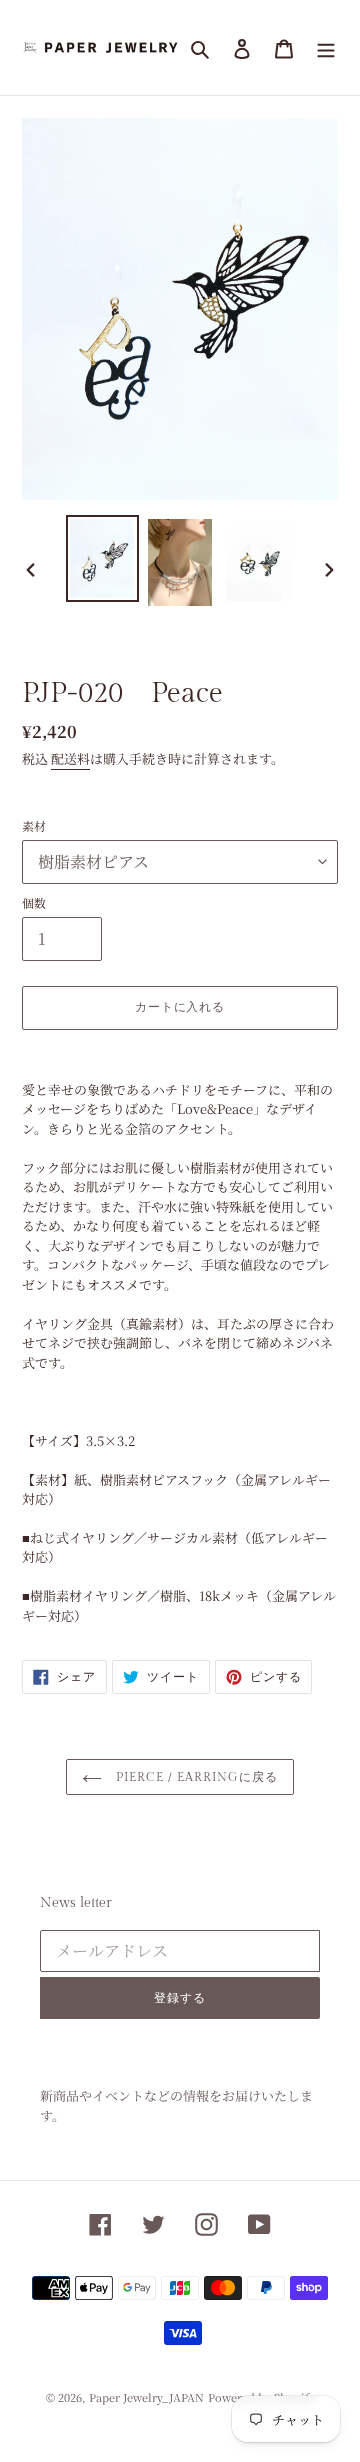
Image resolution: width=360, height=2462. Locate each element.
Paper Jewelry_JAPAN (146, 2397)
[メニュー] (326, 47)
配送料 (70, 758)
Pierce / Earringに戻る (194, 1777)
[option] (102, 558)
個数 (34, 902)
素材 (34, 825)
